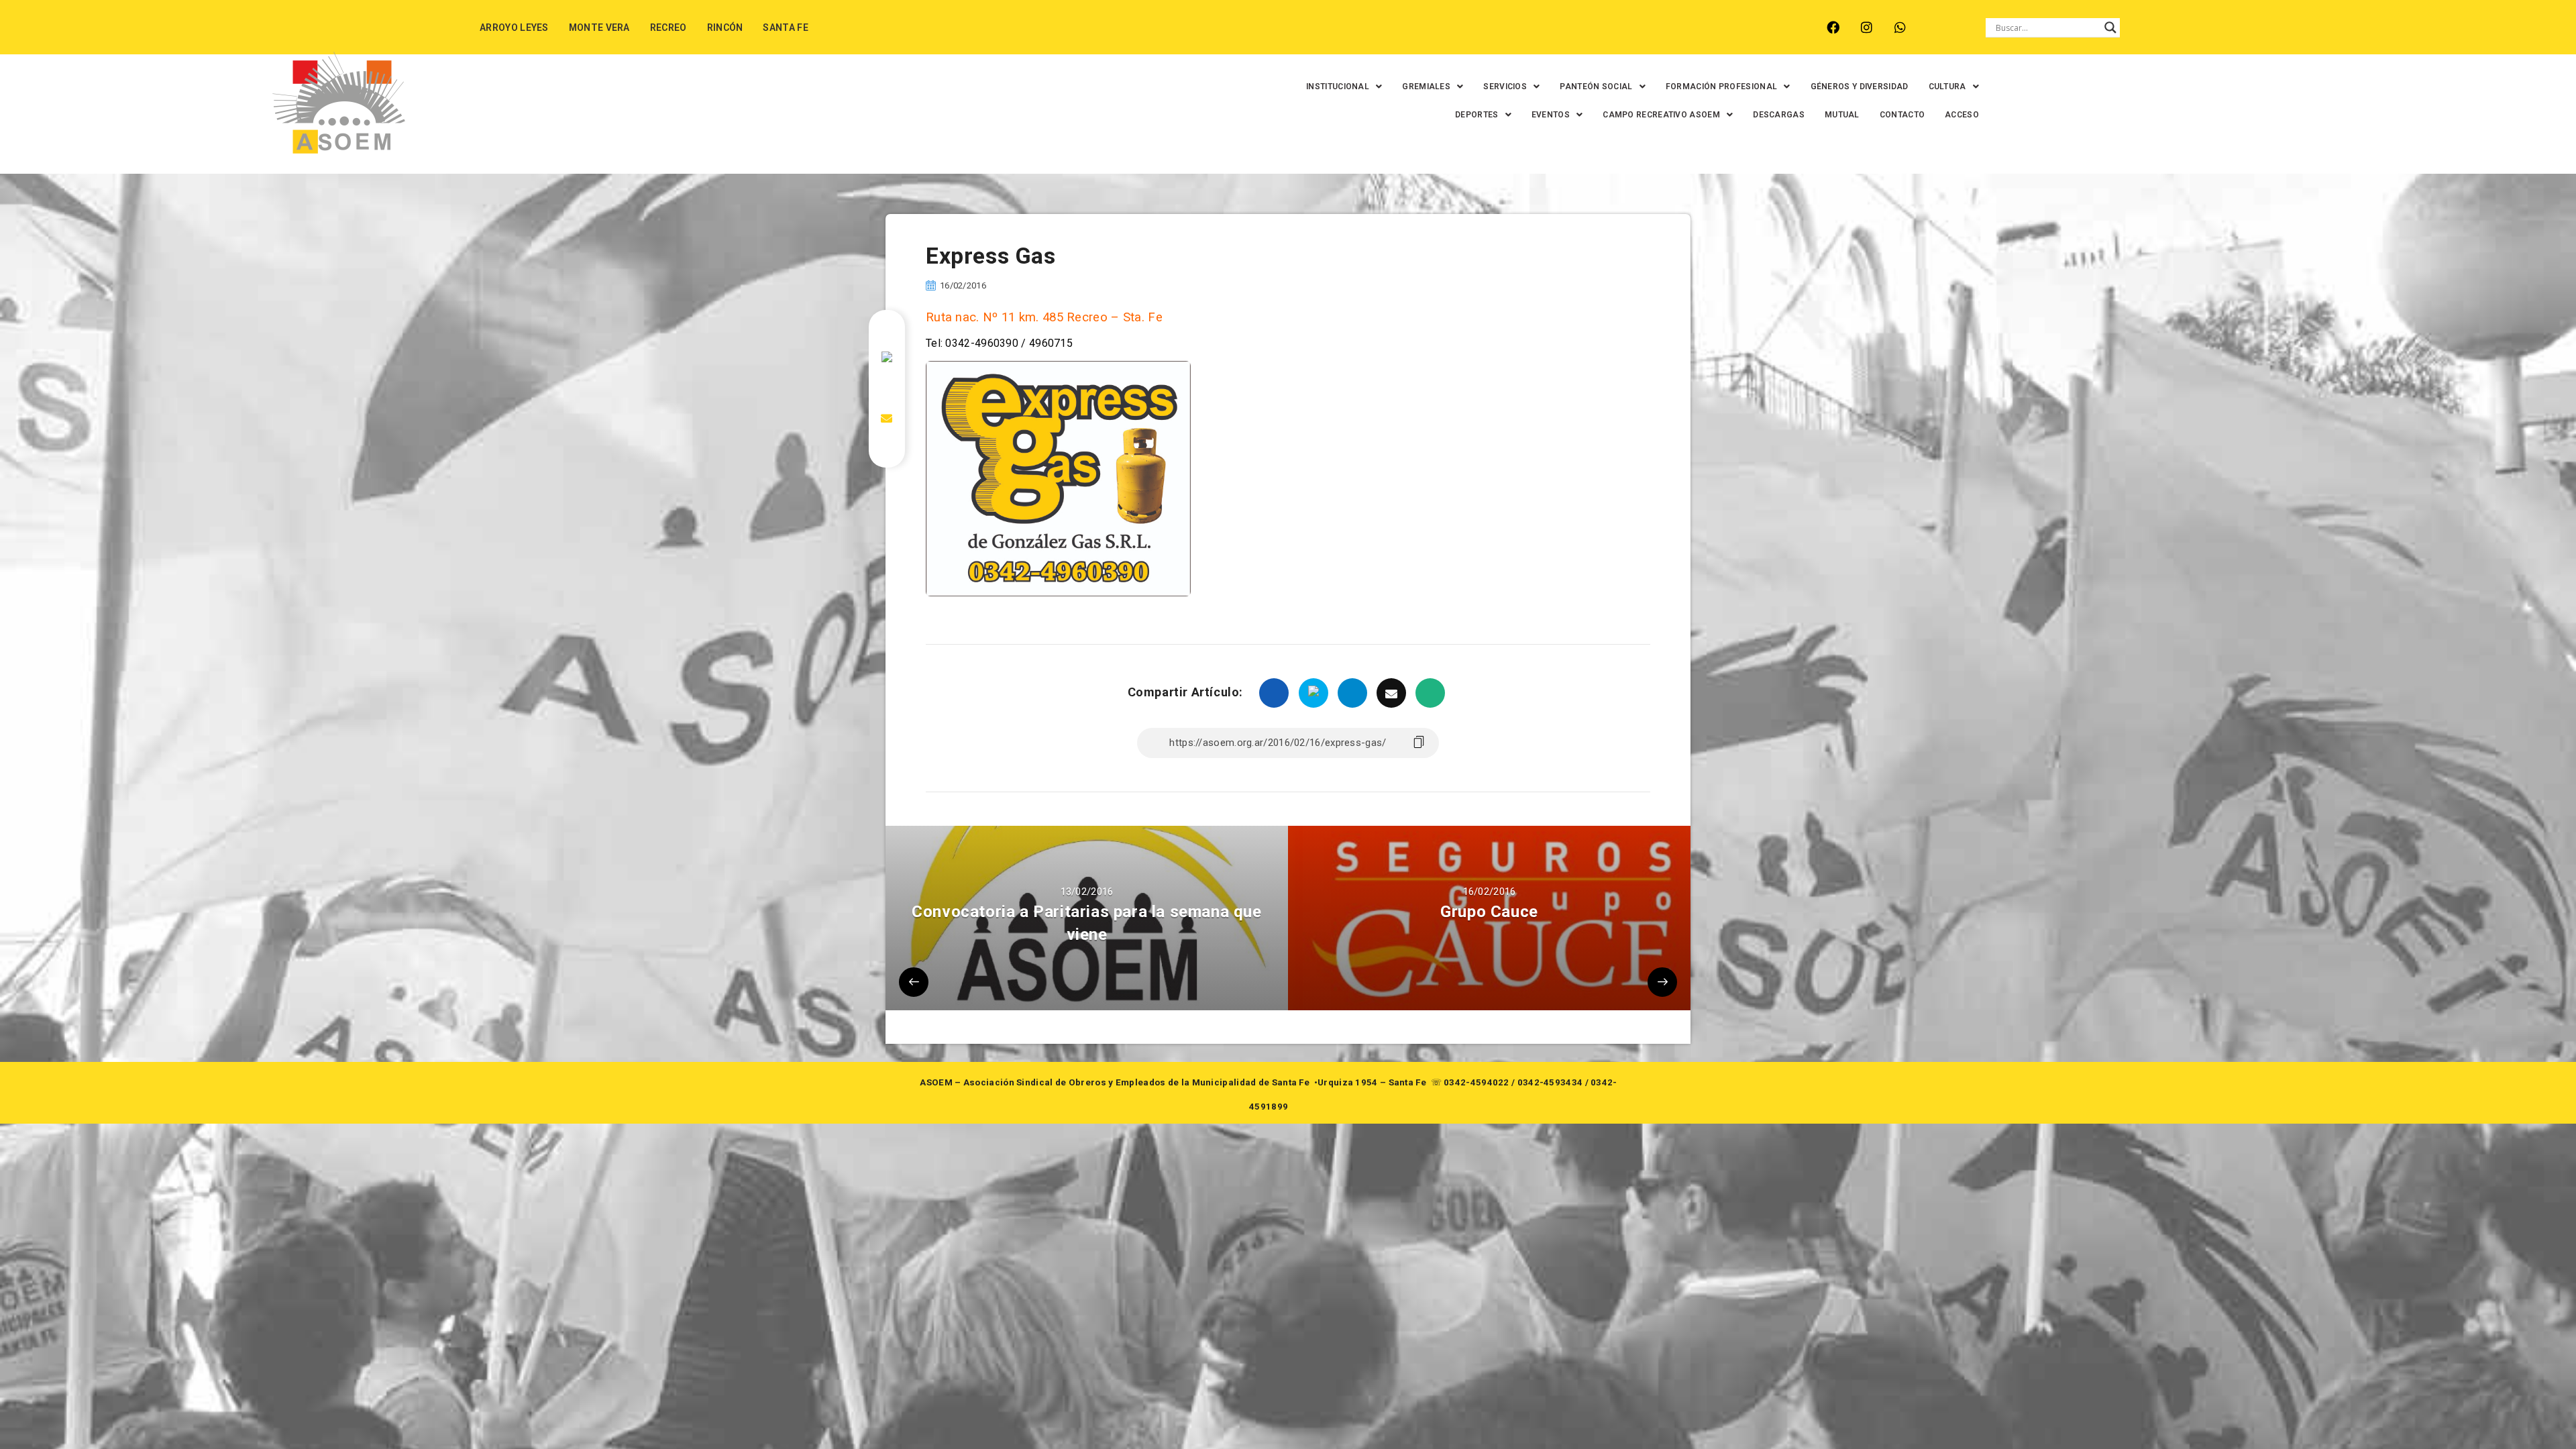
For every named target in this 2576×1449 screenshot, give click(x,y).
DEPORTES (1477, 115)
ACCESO (1962, 115)
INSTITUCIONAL (1338, 87)
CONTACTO (1902, 115)
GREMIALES (1426, 87)
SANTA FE (785, 28)
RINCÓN (725, 28)
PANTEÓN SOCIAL (1596, 87)
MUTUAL (1842, 115)
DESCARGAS (1779, 115)
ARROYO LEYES (514, 28)
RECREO (668, 28)
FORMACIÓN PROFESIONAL (1721, 87)
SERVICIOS (1505, 87)
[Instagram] (1867, 27)
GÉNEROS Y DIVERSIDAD (1860, 87)
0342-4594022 (1477, 1082)
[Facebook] (1833, 27)
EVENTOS (1551, 115)
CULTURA (1947, 87)
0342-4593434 (1550, 1082)
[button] (1344, 87)
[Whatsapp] (1900, 27)
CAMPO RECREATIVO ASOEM (1661, 115)
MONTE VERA (599, 28)
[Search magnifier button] (2110, 28)
